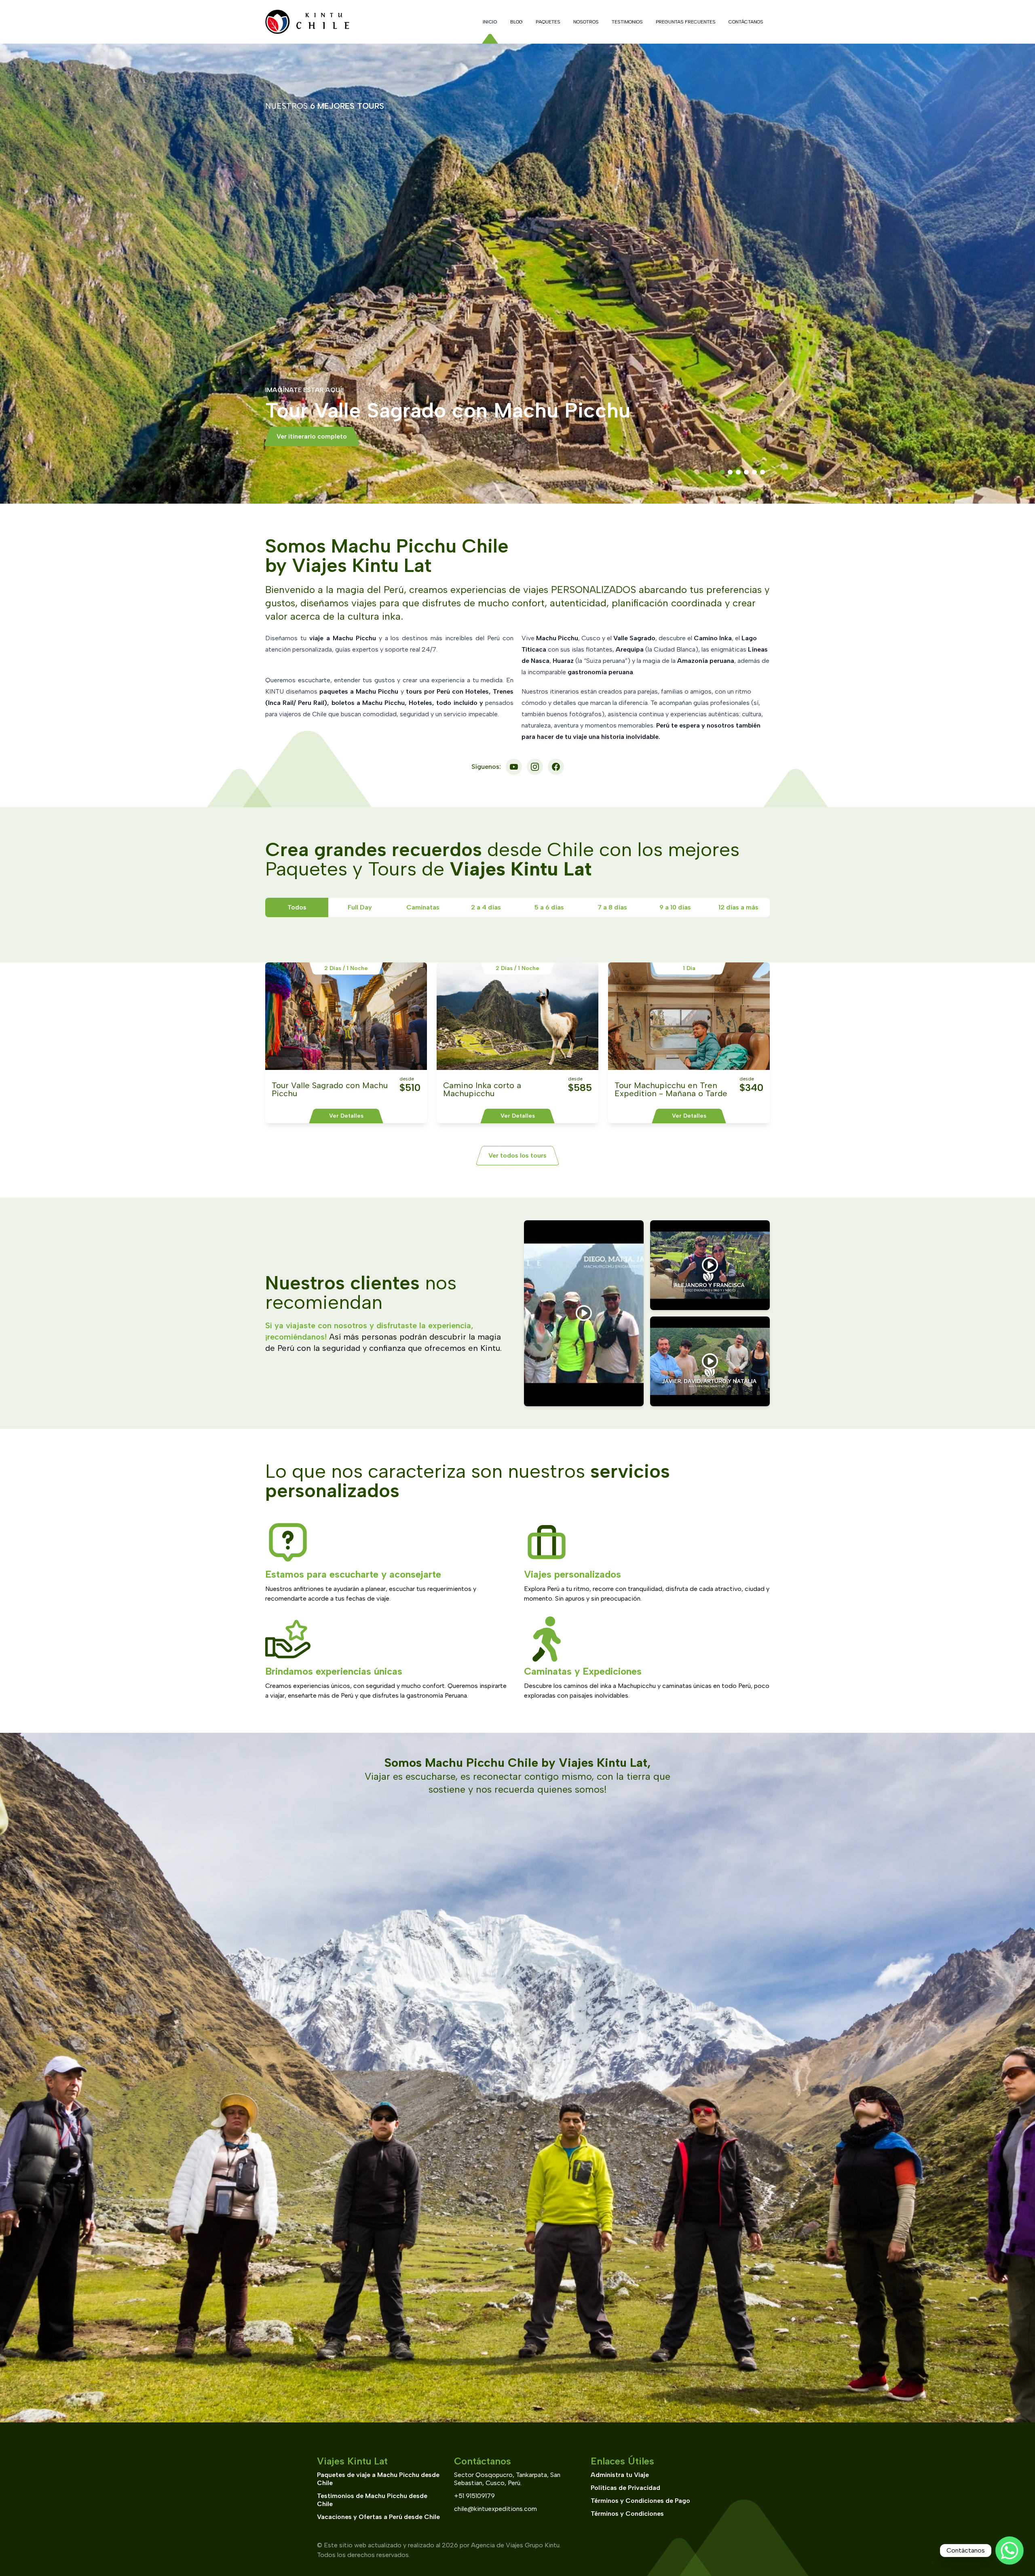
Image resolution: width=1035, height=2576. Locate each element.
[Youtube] (514, 767)
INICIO (490, 22)
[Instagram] (535, 767)
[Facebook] (556, 767)
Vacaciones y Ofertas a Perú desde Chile (378, 2517)
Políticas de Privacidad (625, 2488)
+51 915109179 (474, 2496)
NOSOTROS (586, 22)
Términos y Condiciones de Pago (640, 2501)
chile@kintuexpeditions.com (495, 2509)
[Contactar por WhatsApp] (1010, 2551)
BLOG (516, 22)
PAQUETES (548, 22)
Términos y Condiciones (627, 2514)
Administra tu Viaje (620, 2475)
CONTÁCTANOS (746, 22)
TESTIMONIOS (627, 22)
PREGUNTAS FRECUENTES (686, 22)
